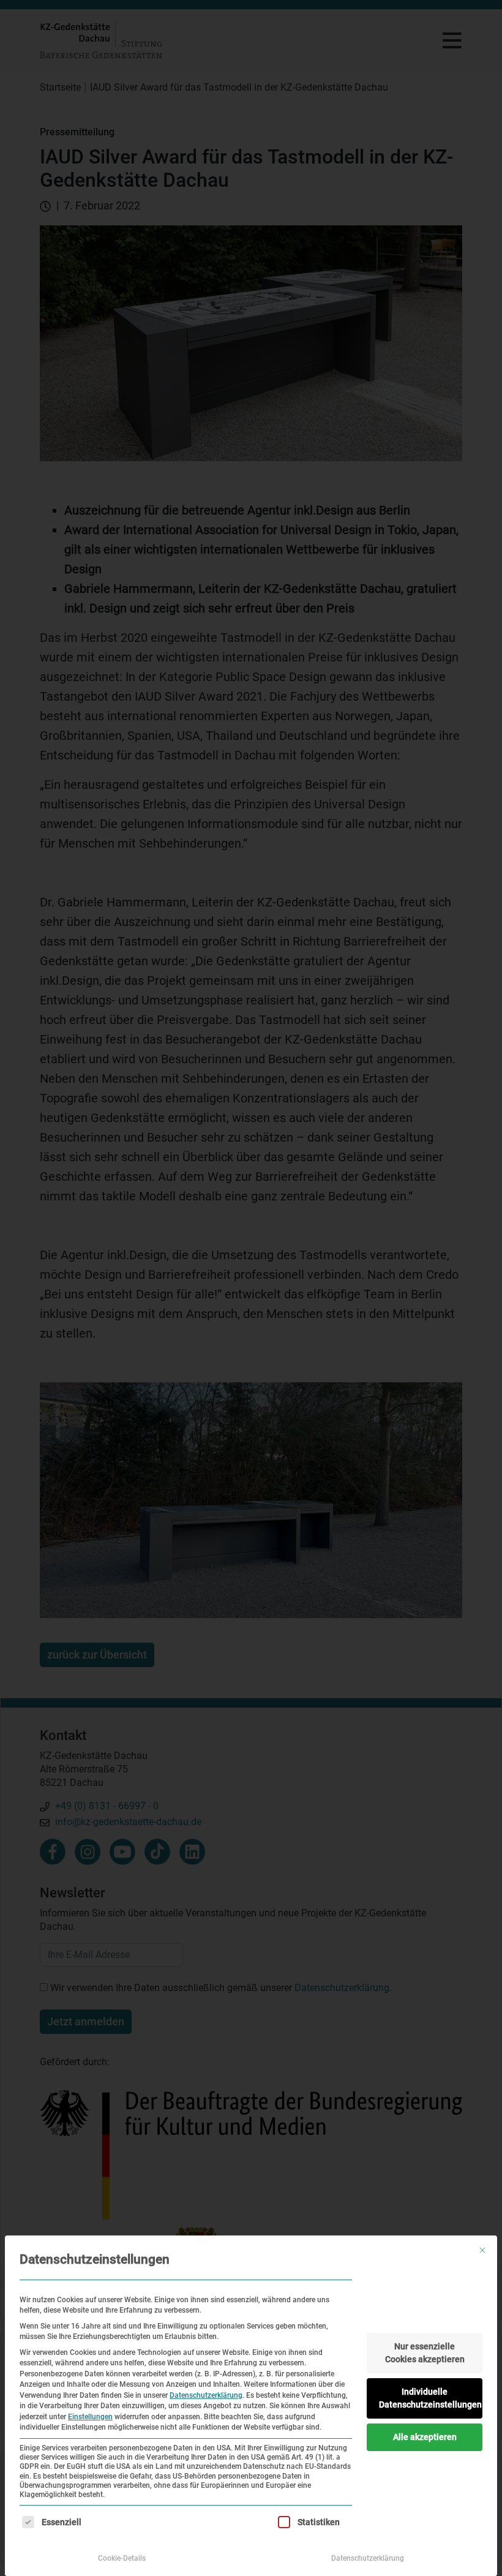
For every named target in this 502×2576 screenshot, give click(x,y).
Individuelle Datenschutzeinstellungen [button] (430, 2398)
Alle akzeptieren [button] (425, 2437)
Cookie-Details (122, 2558)
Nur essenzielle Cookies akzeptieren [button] (425, 2353)
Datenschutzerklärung (206, 2395)
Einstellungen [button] (90, 2417)
